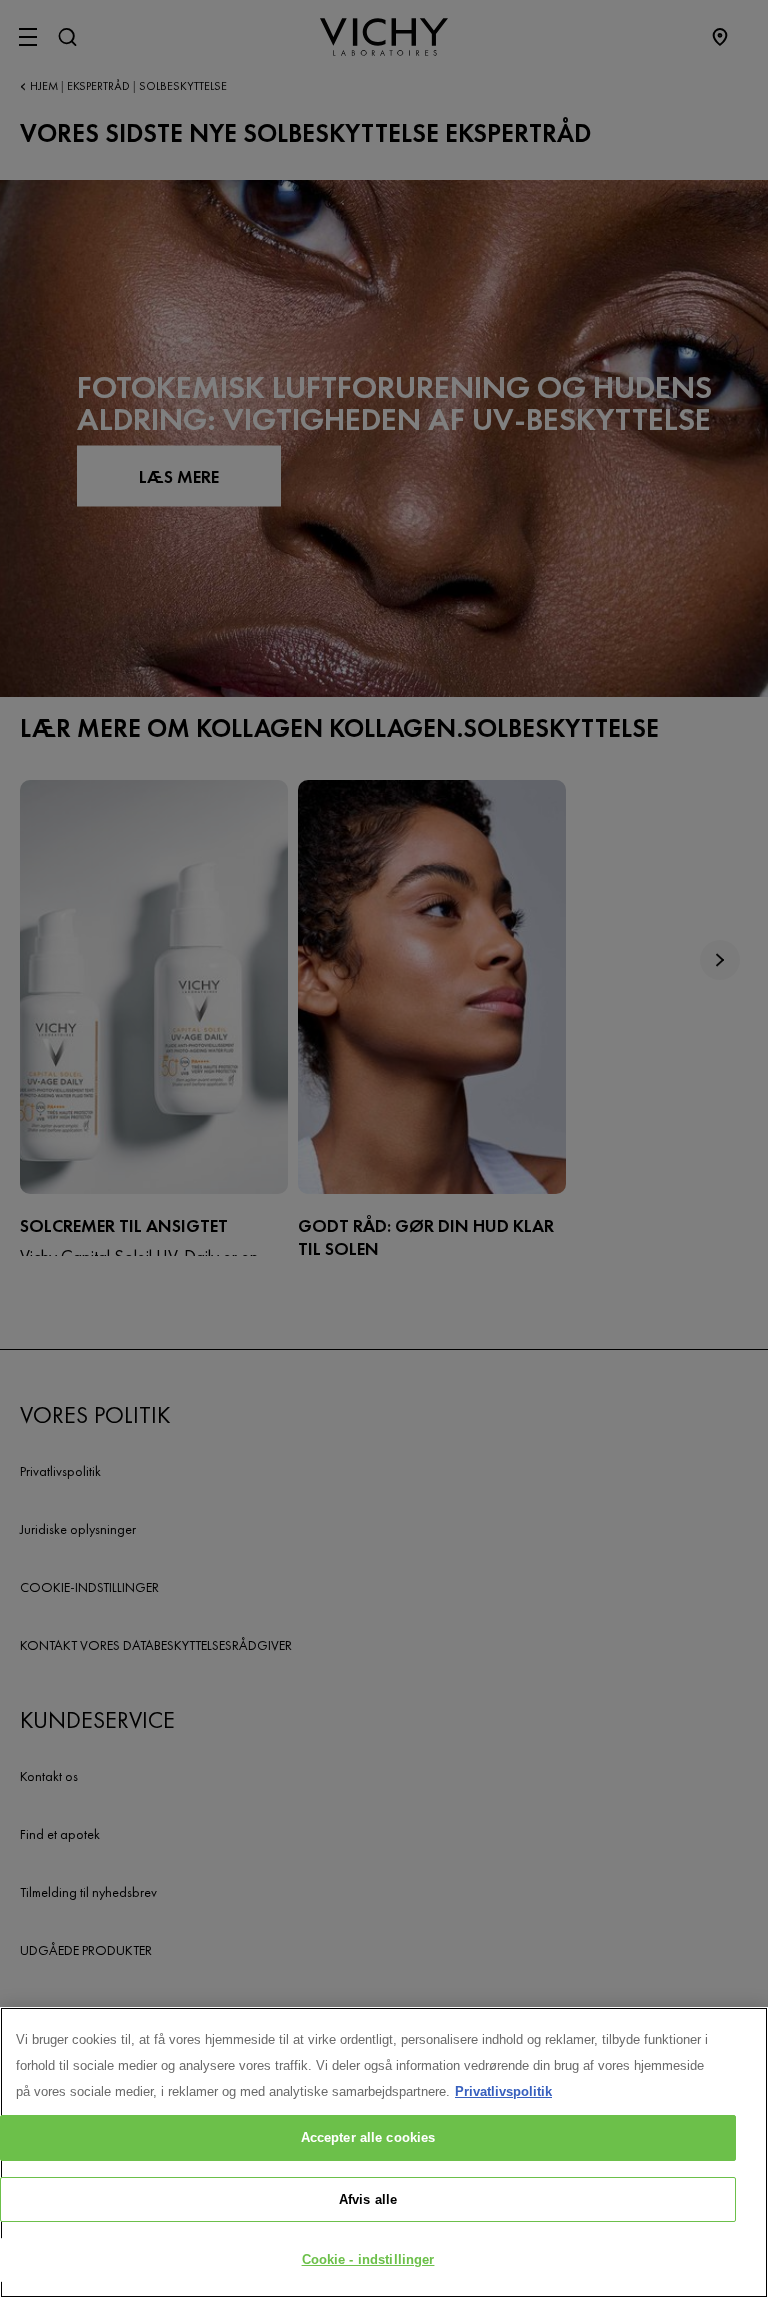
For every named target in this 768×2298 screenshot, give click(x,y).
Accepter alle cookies (368, 2137)
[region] (384, 2152)
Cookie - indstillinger (368, 2259)
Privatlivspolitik (503, 2091)
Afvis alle (368, 2199)
